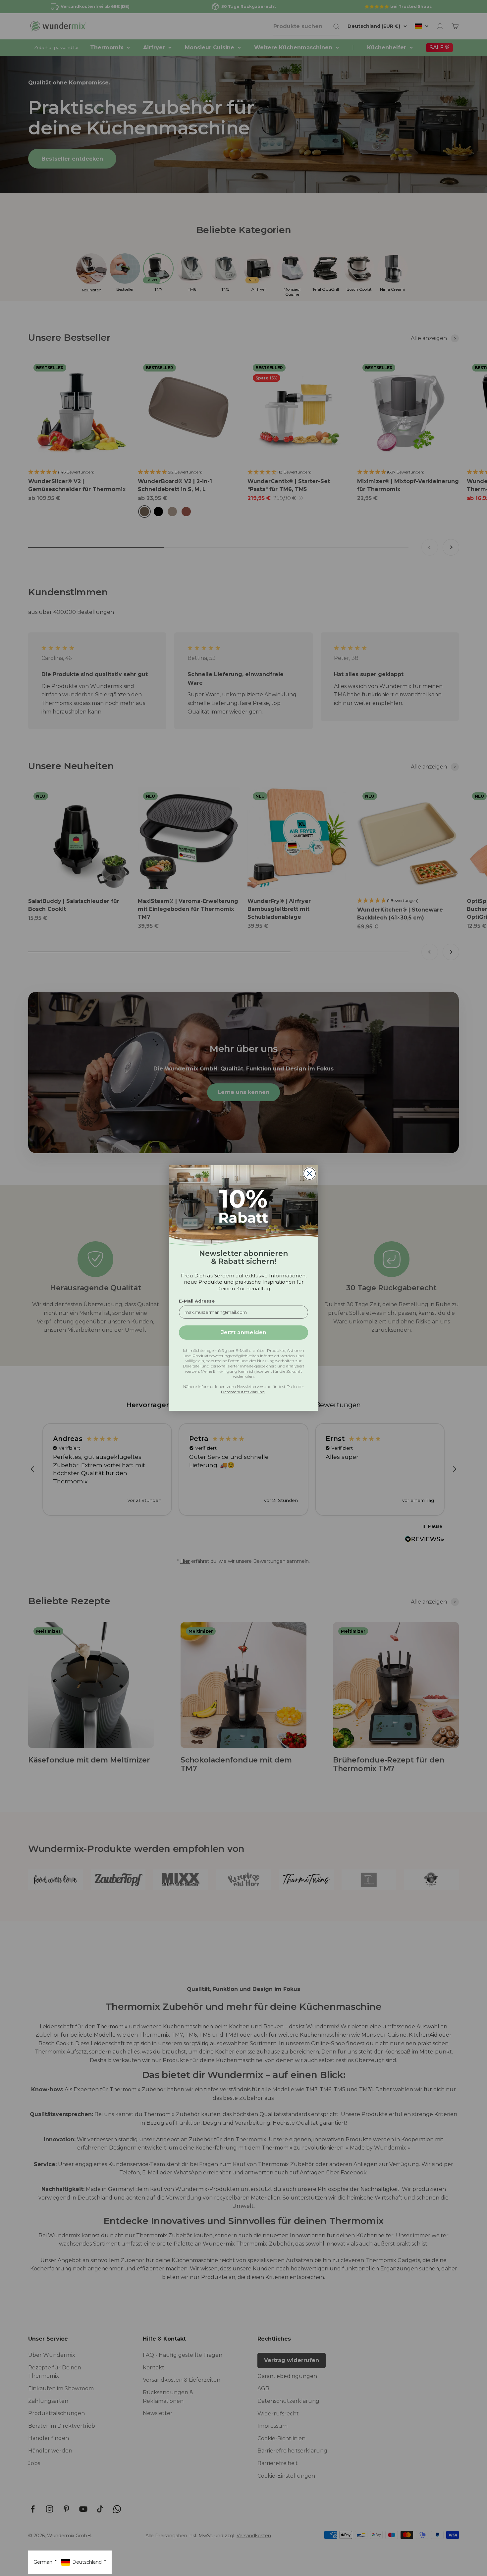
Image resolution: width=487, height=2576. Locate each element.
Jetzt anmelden (244, 1333)
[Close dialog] (310, 1174)
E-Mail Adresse (197, 1301)
